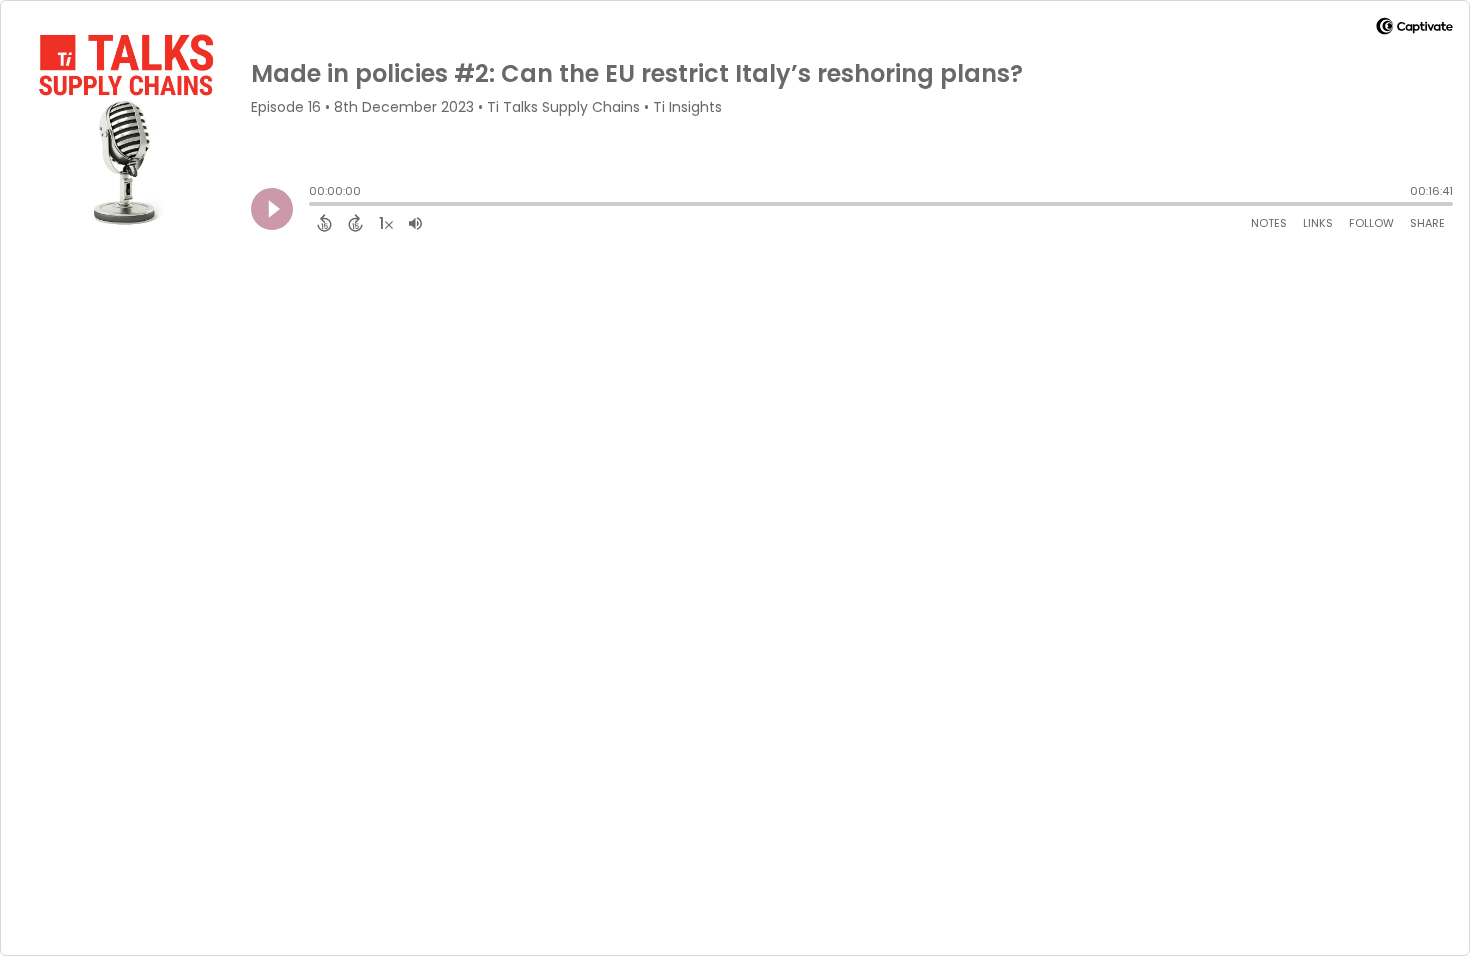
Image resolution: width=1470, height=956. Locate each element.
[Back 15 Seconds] (324, 223)
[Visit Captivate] (1414, 29)
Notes (1269, 223)
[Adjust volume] (415, 223)
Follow (1371, 223)
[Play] (272, 209)
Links (1318, 223)
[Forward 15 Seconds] (355, 223)
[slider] (314, 206)
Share (1427, 223)
